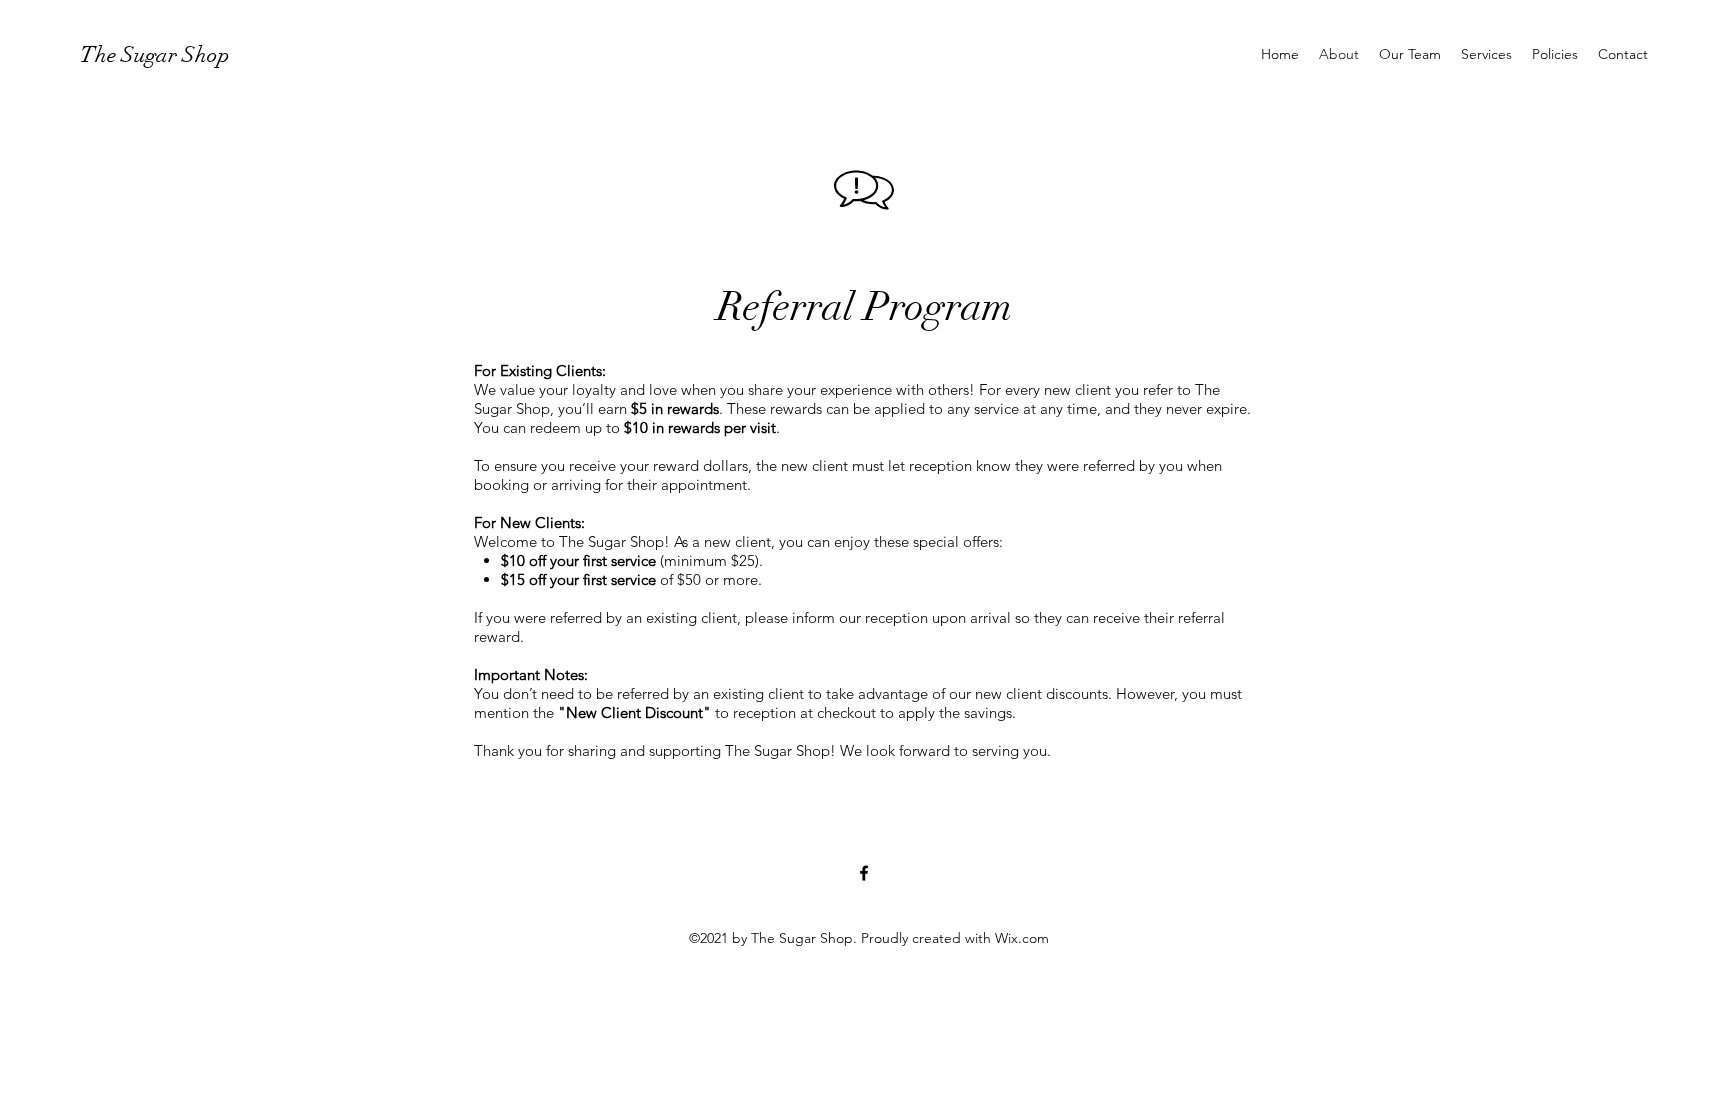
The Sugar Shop (155, 54)
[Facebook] (864, 873)
